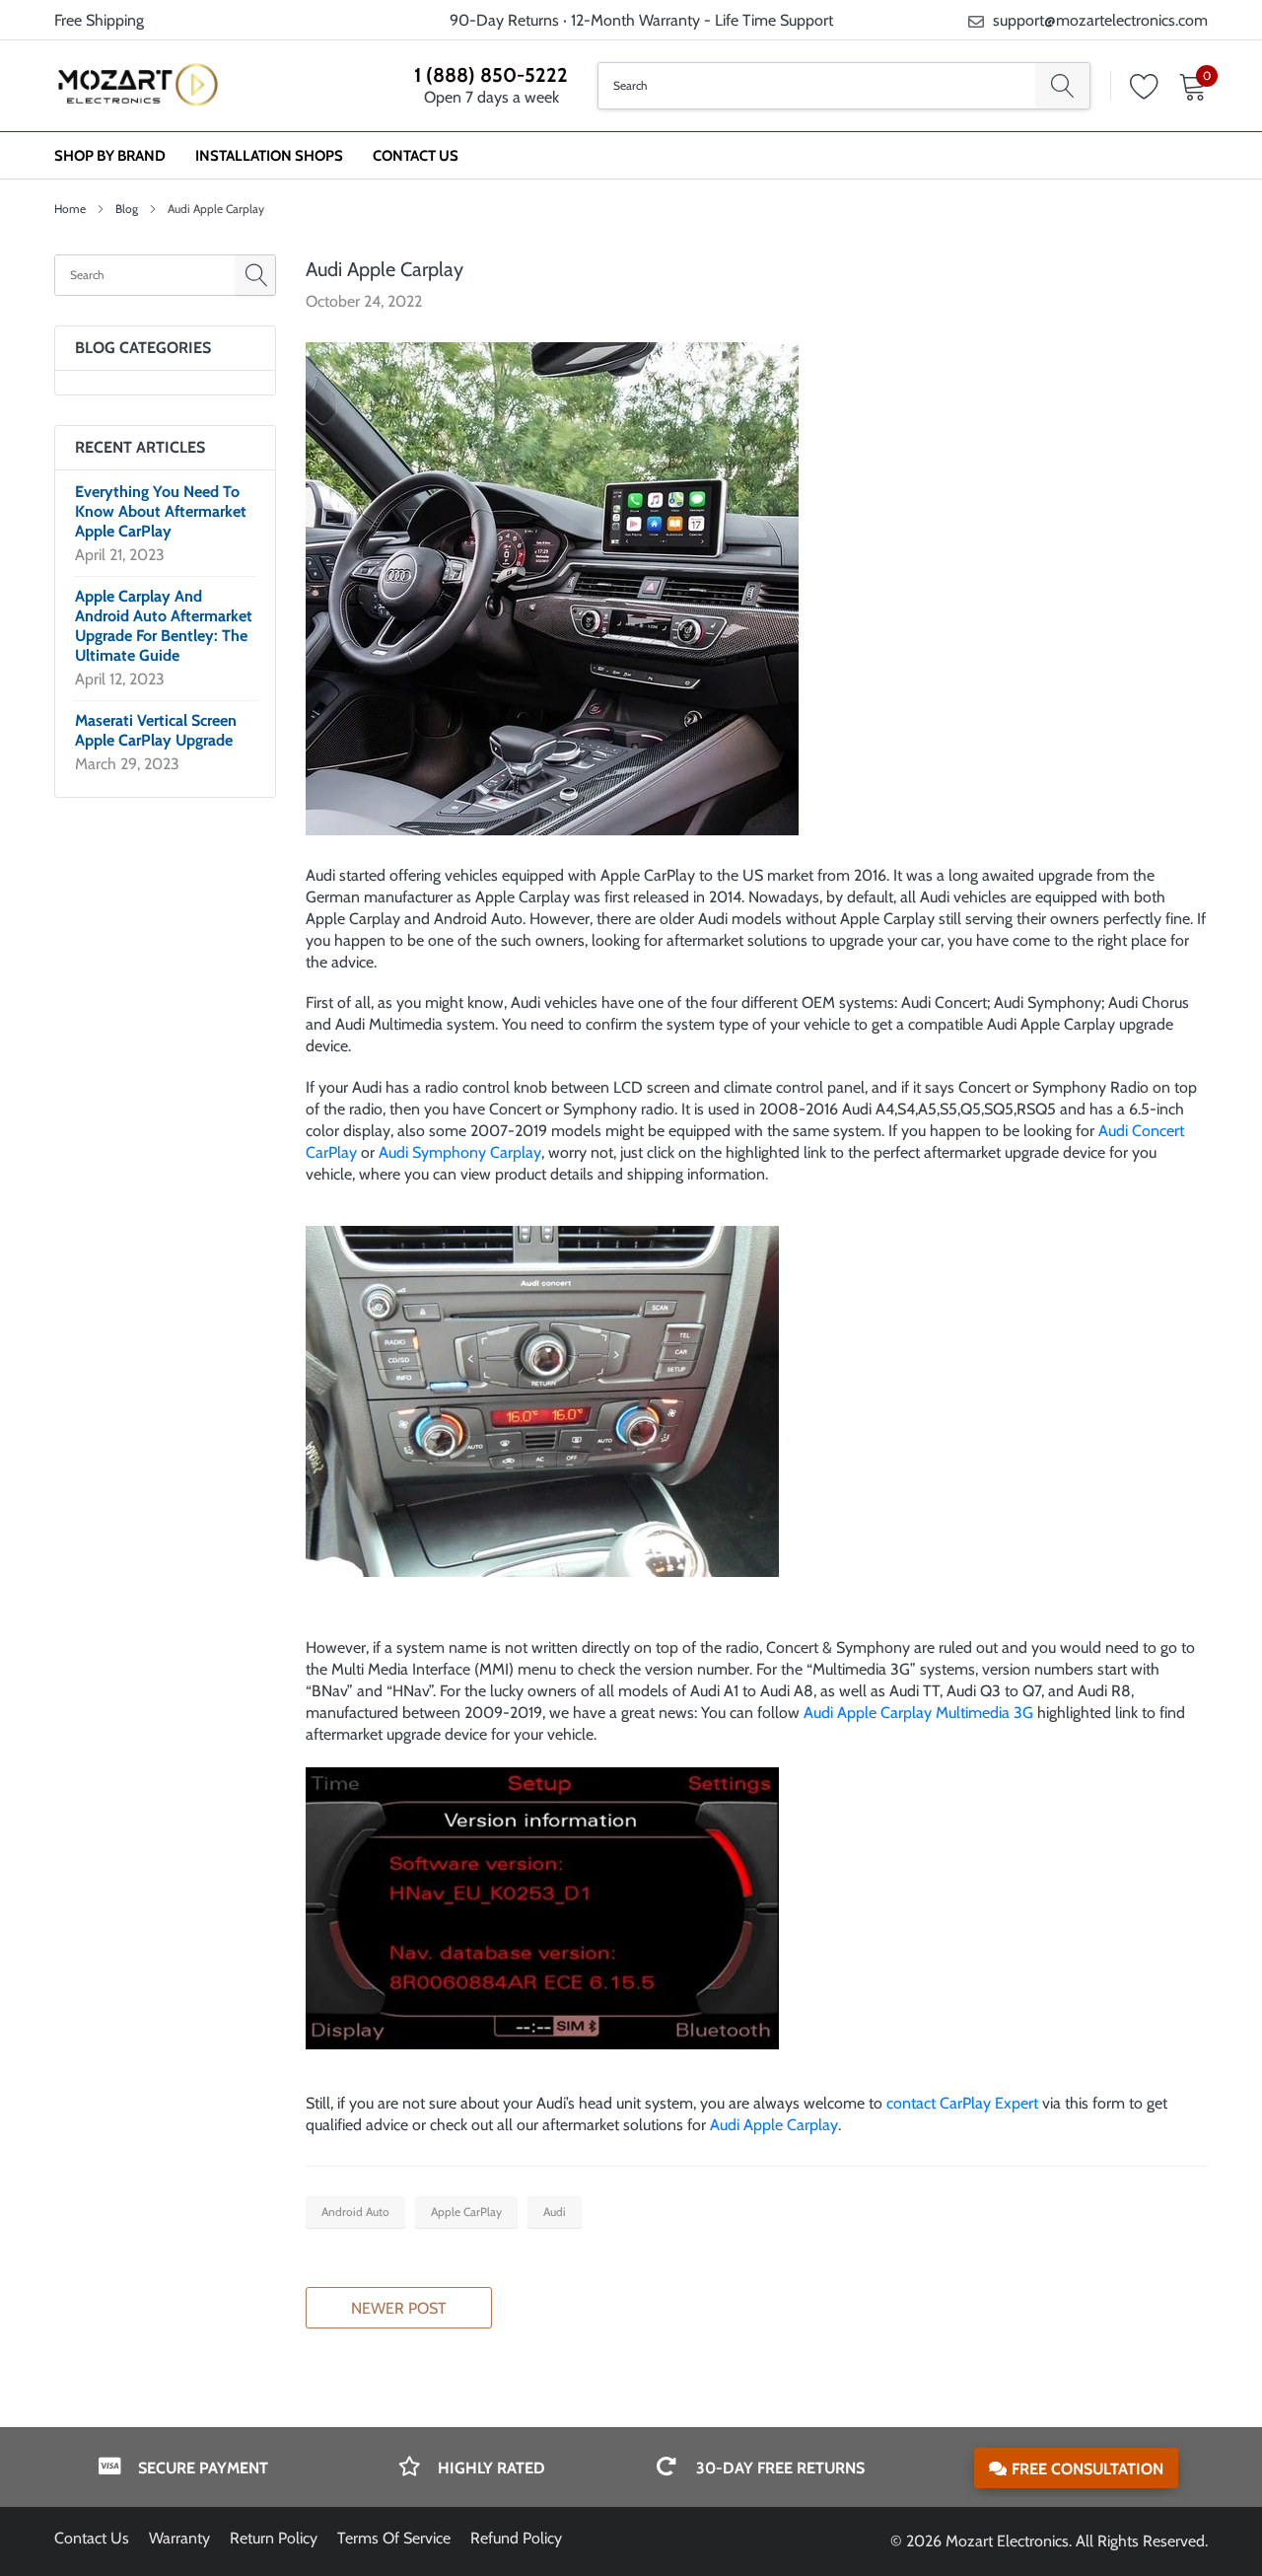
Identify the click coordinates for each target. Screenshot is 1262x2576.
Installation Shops (269, 156)
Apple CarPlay (466, 2212)
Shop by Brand (110, 156)
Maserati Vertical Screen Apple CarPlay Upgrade (156, 730)
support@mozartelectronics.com (1100, 20)
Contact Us (416, 156)
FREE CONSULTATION (1087, 2469)
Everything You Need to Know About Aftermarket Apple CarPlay (161, 511)
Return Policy (274, 2538)
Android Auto (355, 2212)
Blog (127, 209)
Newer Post (399, 2308)
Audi (555, 2212)
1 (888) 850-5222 (491, 75)
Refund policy (516, 2538)
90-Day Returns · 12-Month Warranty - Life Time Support (641, 20)
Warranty (179, 2538)
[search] (1062, 86)
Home (70, 209)
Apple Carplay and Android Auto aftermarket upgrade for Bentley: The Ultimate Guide (164, 626)
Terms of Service (394, 2538)
